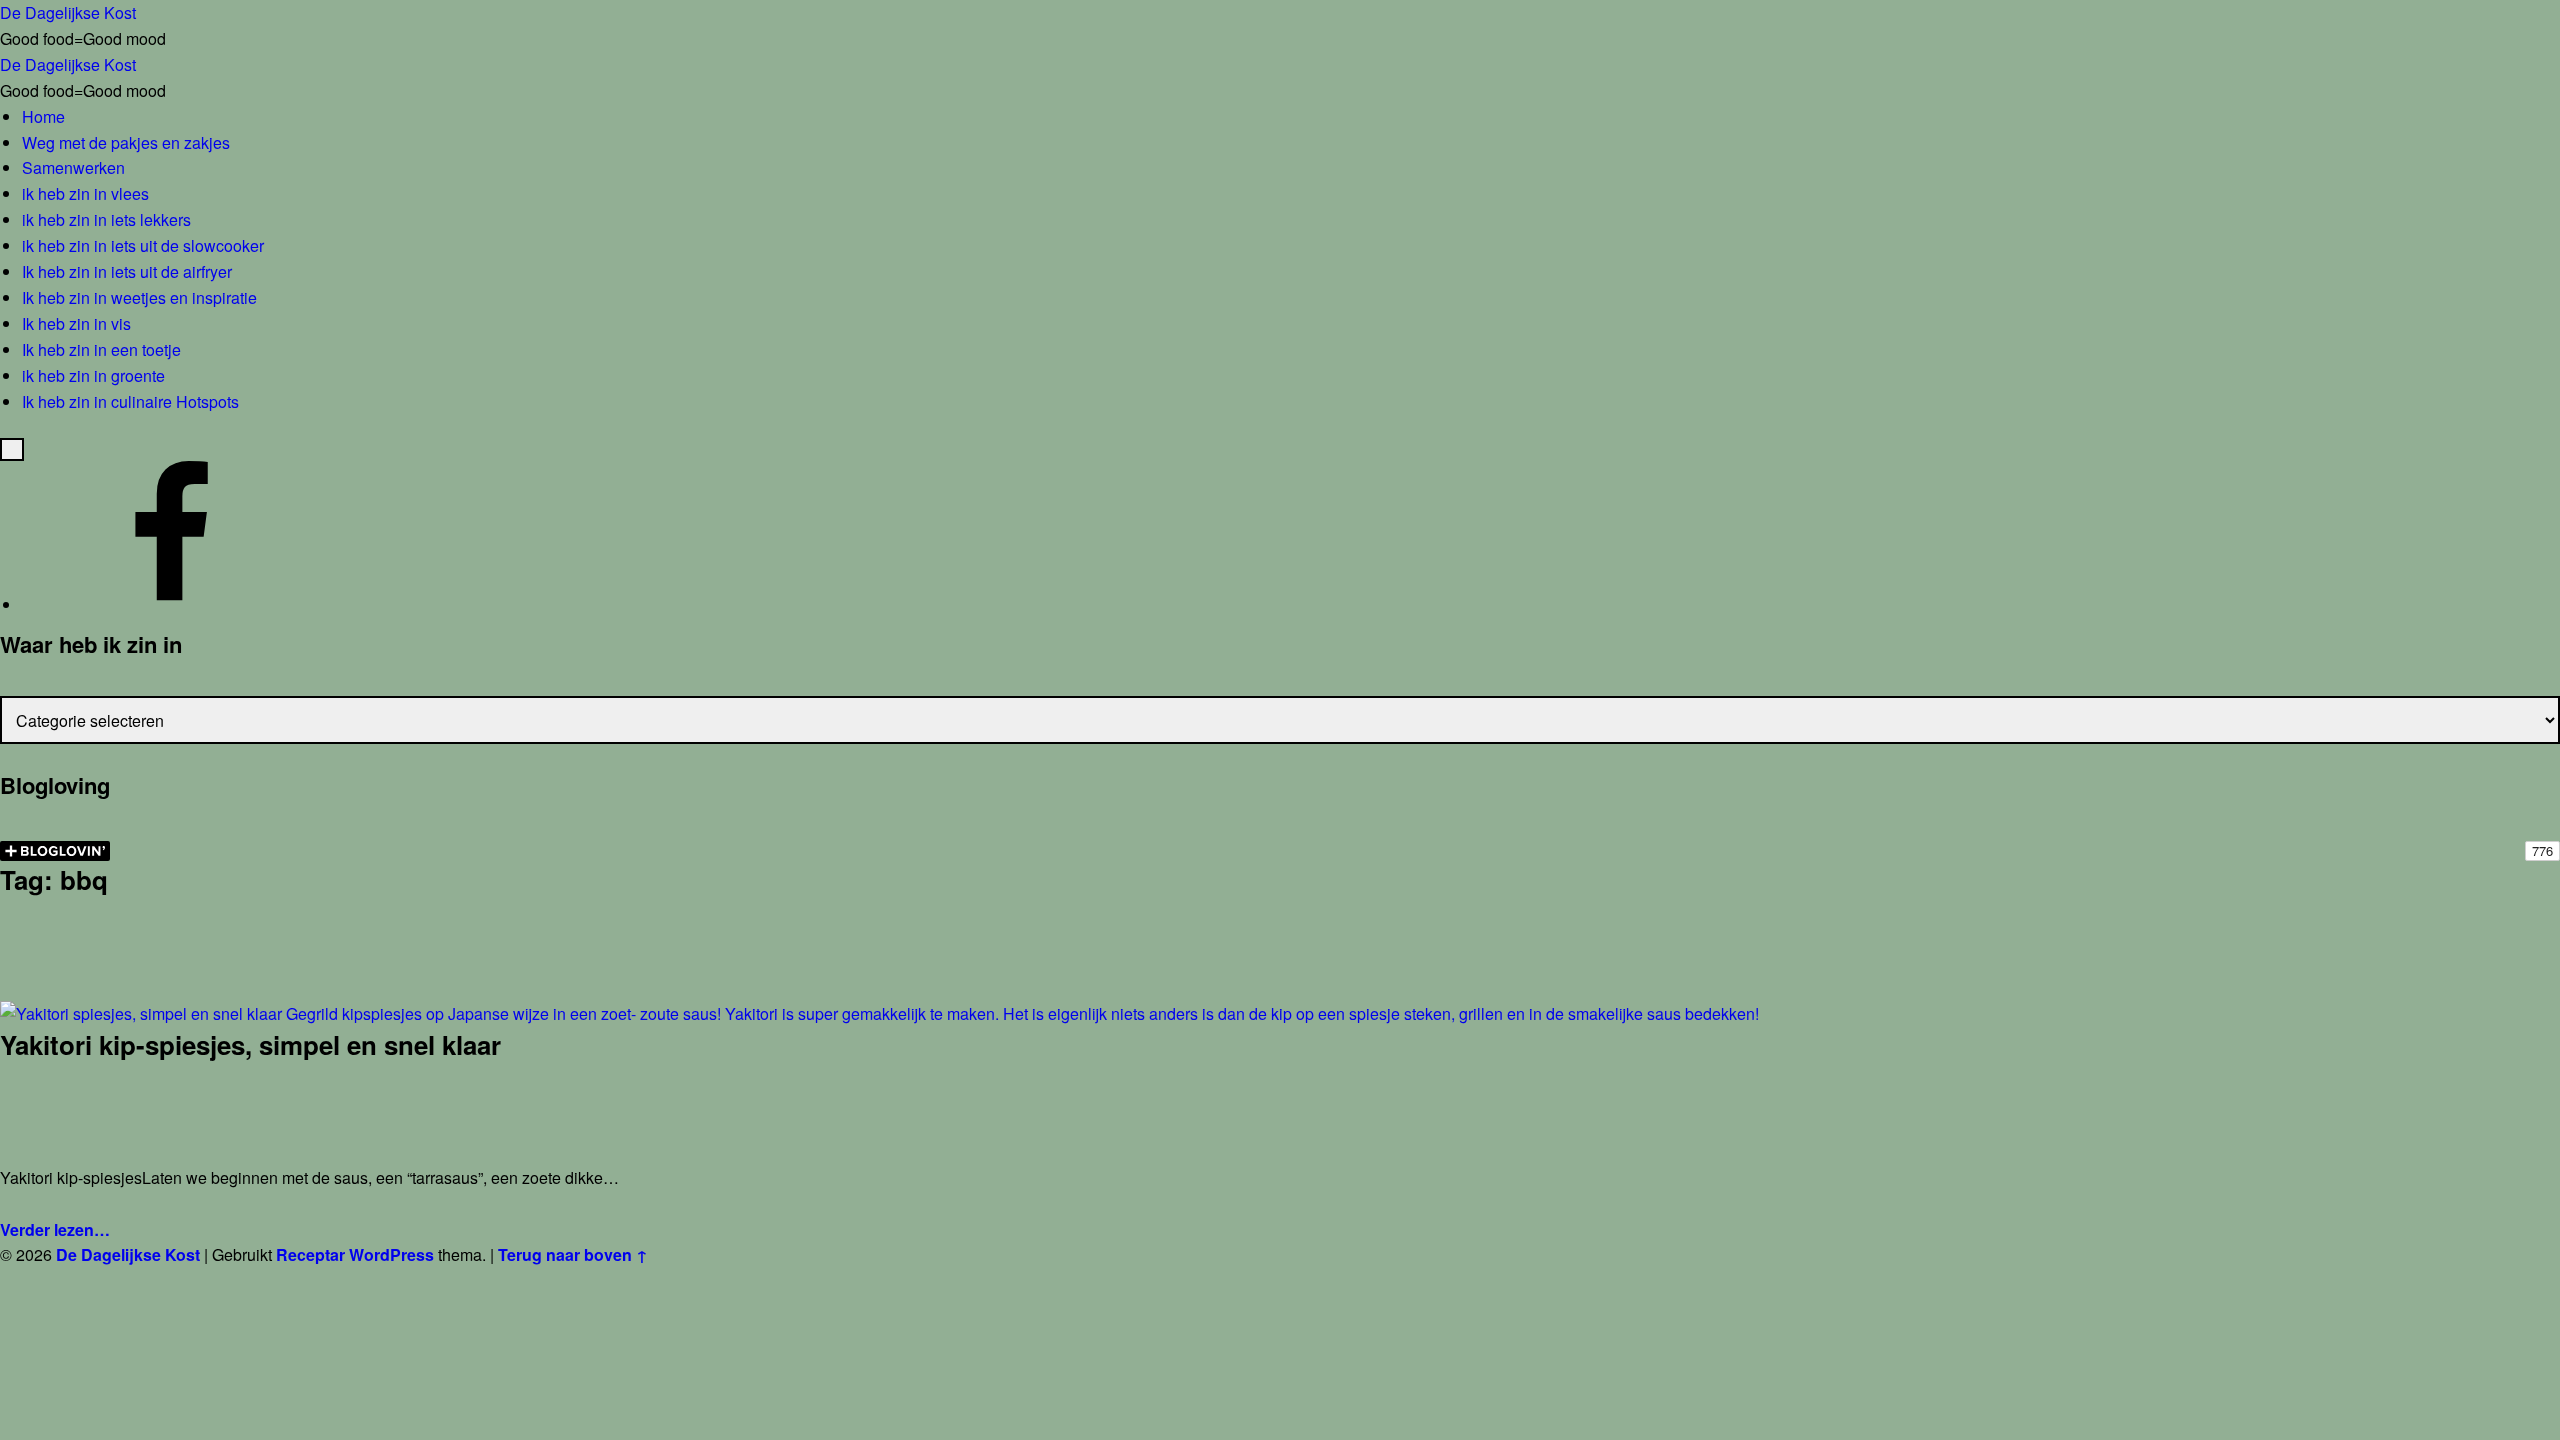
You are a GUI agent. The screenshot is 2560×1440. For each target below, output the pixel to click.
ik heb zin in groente (93, 375)
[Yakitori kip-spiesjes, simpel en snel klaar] (879, 1013)
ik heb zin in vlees (85, 193)
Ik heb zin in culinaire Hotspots (130, 401)
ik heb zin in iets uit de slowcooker (143, 245)
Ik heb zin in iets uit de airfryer (127, 271)
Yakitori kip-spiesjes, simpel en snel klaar (250, 1044)
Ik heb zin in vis (76, 323)
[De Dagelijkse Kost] (172, 604)
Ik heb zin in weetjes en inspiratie (139, 297)
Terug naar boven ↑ (573, 1254)
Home (43, 116)
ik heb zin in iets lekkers (106, 219)
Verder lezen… (55, 1229)
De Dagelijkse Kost (128, 1254)
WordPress (391, 1254)
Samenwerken (73, 167)
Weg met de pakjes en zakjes (126, 142)
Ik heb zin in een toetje (101, 349)
